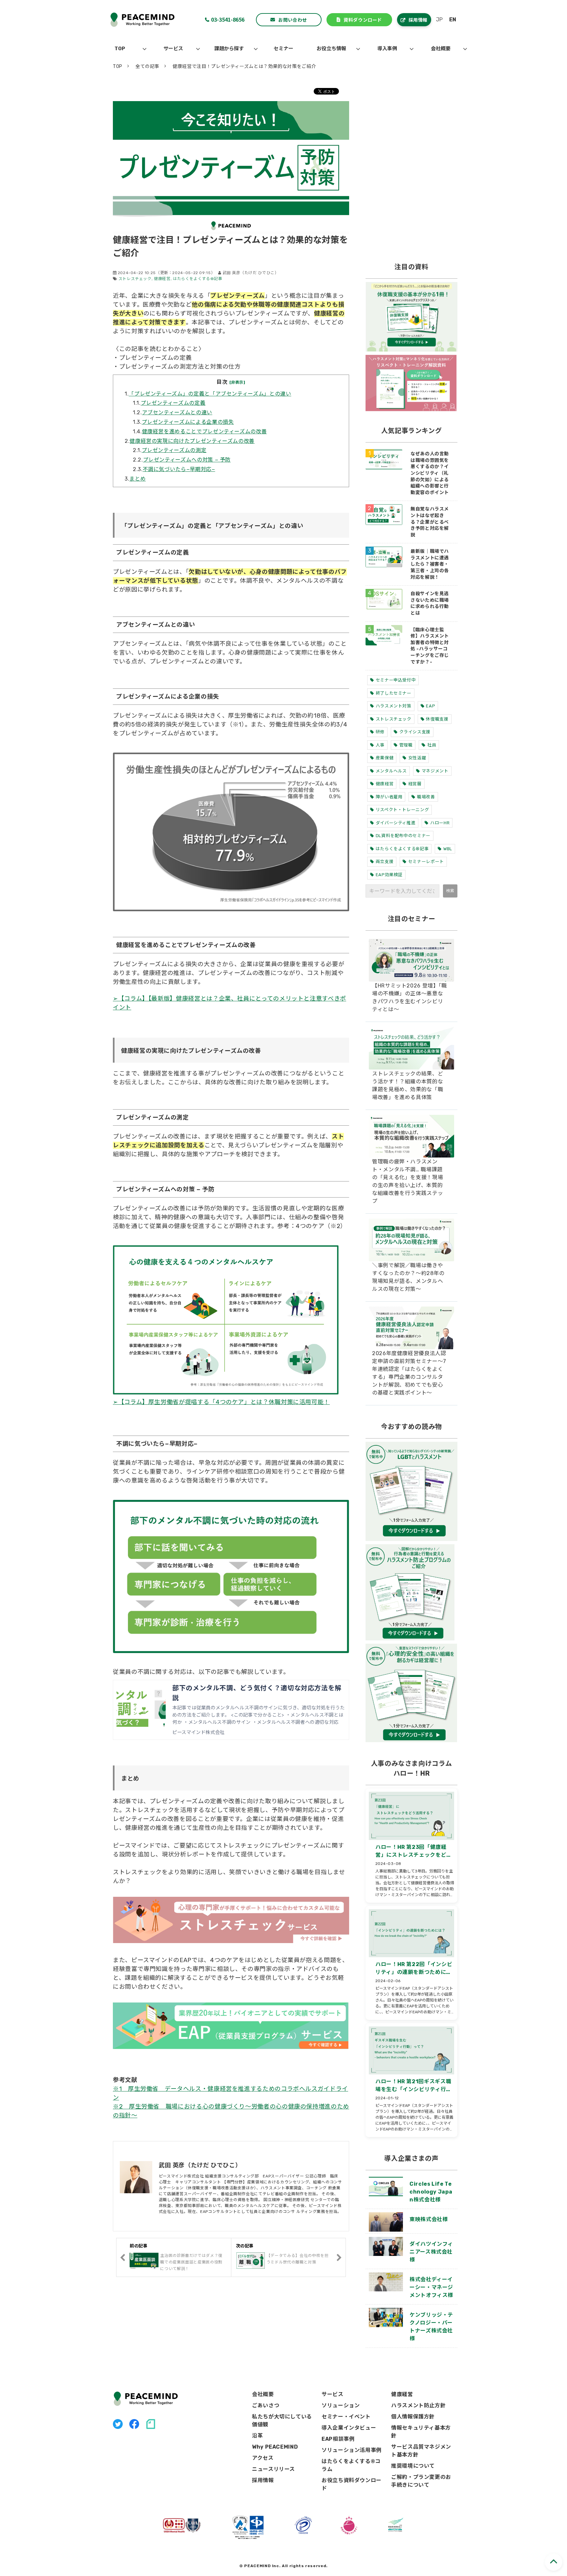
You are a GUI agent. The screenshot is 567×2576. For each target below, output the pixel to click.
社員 (432, 745)
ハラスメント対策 (394, 706)
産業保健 (385, 758)
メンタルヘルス (391, 771)
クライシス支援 (415, 732)
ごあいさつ (266, 2405)
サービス (173, 49)
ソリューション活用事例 (352, 2450)
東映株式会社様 (429, 2219)
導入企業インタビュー (349, 2428)
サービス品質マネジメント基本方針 (421, 2451)
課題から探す (229, 49)
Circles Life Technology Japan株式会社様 (431, 2192)
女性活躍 (417, 758)
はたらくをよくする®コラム (351, 2465)
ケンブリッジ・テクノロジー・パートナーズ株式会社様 (431, 2327)
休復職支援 (437, 719)
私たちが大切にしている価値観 (282, 2421)
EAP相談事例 (338, 2439)
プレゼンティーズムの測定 (174, 450)
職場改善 (426, 797)
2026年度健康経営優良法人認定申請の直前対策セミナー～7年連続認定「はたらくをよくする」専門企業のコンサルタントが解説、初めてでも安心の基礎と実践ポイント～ (409, 1373)
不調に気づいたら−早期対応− (179, 469)
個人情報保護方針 (413, 2417)
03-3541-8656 (228, 19)
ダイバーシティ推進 (396, 823)
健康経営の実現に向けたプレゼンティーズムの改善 (192, 441)
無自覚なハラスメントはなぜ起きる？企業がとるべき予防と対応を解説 (430, 522)
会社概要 (441, 49)
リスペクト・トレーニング (402, 810)
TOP (120, 49)
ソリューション (341, 2405)
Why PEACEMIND (275, 2447)
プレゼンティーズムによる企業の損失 (188, 422)
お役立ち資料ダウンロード (352, 2484)
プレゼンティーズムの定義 (173, 403)
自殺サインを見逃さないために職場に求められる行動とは (430, 603)
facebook (134, 2424)
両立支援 (385, 862)
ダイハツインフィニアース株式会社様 (431, 2252)
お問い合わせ (293, 20)
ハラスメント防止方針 (418, 2405)
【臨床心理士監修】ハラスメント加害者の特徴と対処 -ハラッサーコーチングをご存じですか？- (430, 646)
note (151, 2424)
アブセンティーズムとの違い (177, 412)
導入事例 (387, 49)
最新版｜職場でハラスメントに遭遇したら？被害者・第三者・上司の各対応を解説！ (430, 564)
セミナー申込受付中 (396, 680)
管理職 (406, 745)
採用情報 (418, 20)
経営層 (415, 784)
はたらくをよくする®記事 (198, 279)
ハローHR (440, 823)
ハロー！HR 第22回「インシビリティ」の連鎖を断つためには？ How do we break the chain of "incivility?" (414, 1969)
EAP (430, 706)
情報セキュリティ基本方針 (421, 2432)
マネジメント (435, 771)
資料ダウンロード (363, 20)
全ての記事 (147, 66)
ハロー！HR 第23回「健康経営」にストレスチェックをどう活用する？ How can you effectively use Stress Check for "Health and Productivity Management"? (415, 1851)
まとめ (137, 479)
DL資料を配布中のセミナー (403, 836)
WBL (448, 849)
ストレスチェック (135, 279)
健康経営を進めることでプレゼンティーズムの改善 (205, 432)
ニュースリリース (273, 2469)
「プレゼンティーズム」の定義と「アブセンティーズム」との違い (210, 394)
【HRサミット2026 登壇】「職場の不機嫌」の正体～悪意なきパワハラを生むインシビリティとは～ (409, 997)
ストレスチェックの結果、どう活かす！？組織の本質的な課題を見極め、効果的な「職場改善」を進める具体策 (408, 1085)
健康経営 (162, 279)
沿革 (257, 2436)
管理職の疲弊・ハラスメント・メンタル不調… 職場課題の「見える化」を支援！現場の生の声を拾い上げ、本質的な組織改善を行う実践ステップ (408, 1181)
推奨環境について (413, 2466)
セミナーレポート (426, 862)
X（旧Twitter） (118, 2424)
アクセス (263, 2458)
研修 (380, 732)
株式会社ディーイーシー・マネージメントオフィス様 (431, 2287)
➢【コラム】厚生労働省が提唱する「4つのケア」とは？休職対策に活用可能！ (221, 1402)
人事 (380, 745)
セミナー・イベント (346, 2417)
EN (453, 20)
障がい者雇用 (389, 797)
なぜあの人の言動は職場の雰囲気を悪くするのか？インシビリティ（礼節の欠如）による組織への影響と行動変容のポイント (430, 473)
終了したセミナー (394, 693)
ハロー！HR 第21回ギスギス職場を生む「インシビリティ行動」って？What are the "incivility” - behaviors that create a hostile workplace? (414, 2086)
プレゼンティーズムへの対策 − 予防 (187, 460)
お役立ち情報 (331, 49)
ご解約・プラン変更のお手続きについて (421, 2481)
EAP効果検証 (389, 875)
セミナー (283, 49)
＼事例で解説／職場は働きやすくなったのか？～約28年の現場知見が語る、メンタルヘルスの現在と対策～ (408, 1277)
